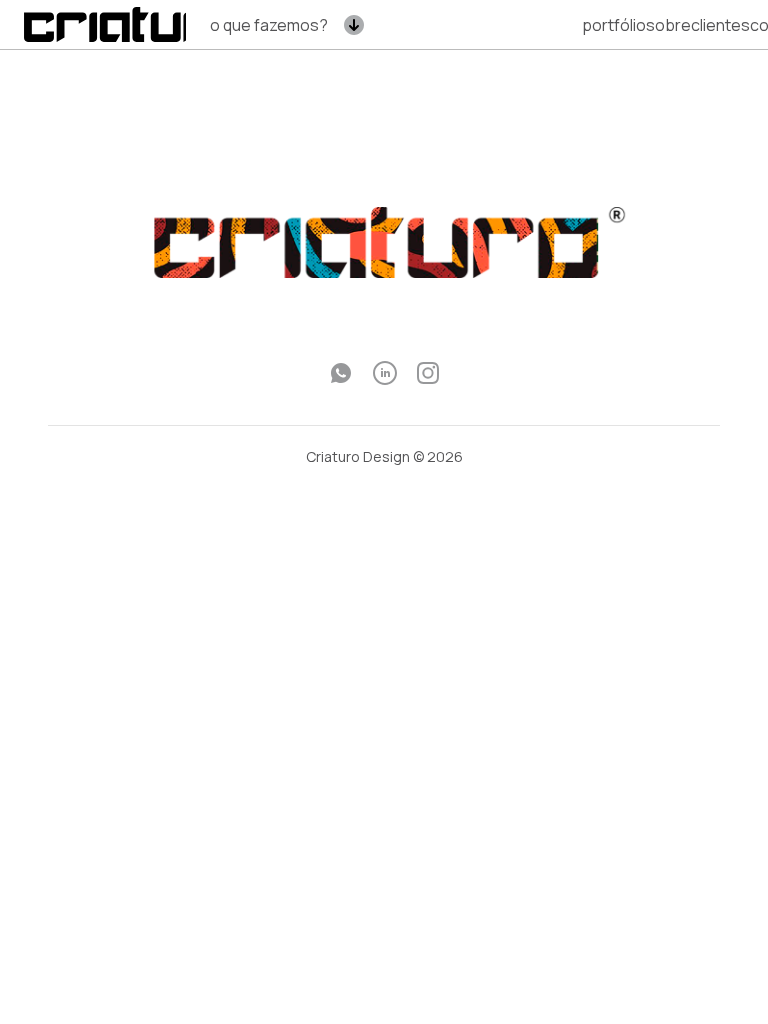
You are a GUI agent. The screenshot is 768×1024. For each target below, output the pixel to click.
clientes (720, 25)
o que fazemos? (269, 25)
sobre (668, 25)
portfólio (614, 25)
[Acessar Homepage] (135, 23)
